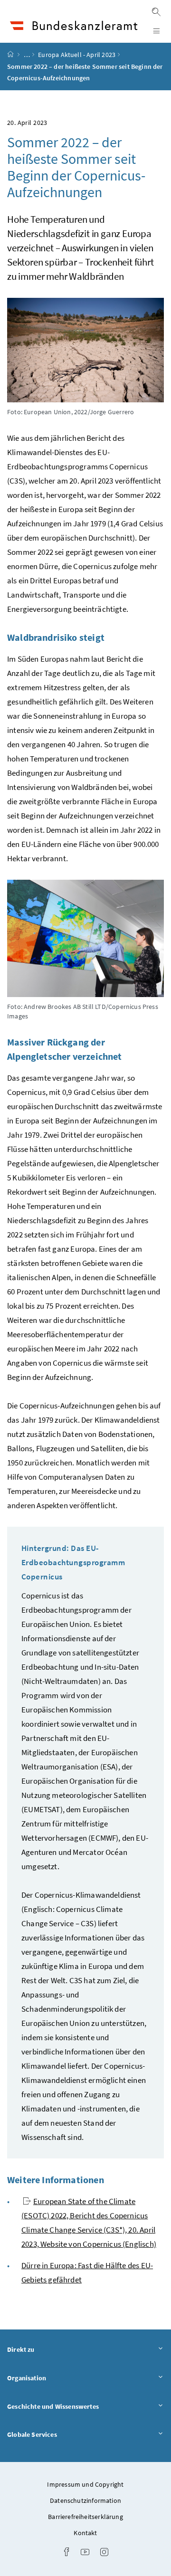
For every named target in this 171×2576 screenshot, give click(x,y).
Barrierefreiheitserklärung (85, 2517)
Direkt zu (47, 2349)
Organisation (53, 2378)
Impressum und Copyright (85, 2484)
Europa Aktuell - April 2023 (77, 55)
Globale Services (58, 2434)
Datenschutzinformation (85, 2500)
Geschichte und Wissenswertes (79, 2406)
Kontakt (85, 2533)
